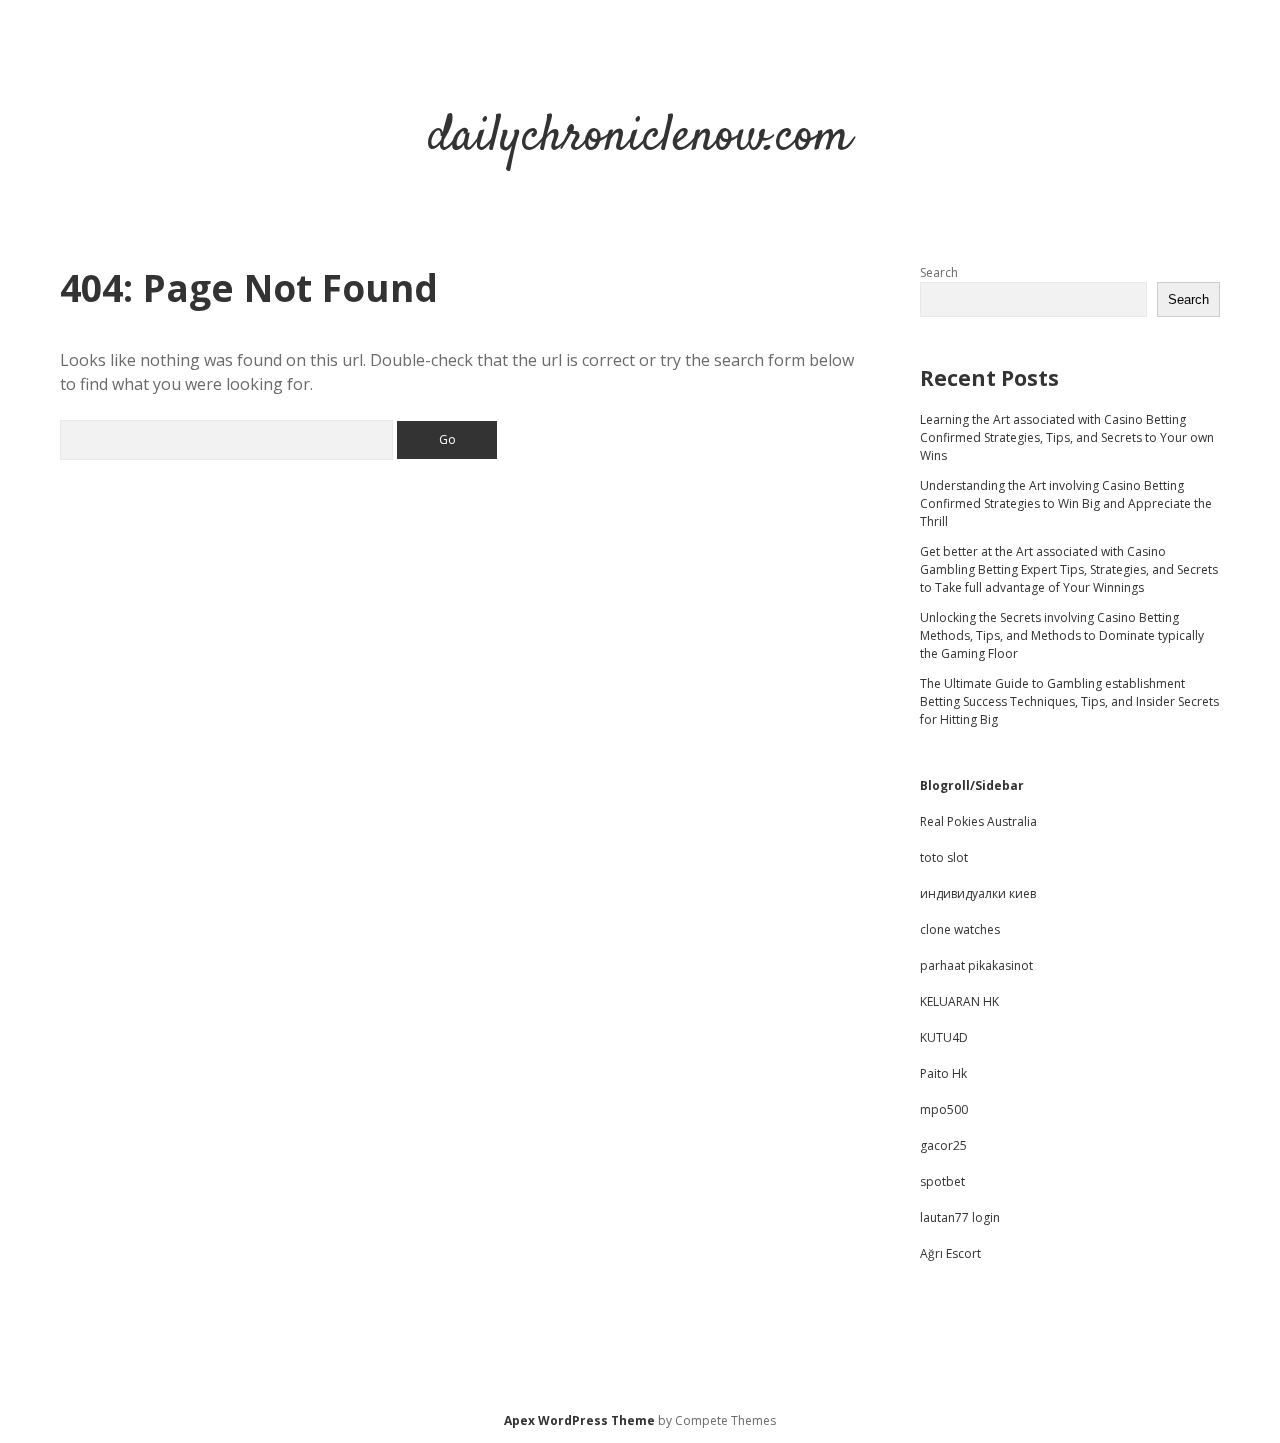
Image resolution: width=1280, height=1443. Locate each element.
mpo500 (944, 1109)
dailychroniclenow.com (640, 137)
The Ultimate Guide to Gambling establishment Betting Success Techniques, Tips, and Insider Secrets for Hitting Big (1069, 701)
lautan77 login (960, 1217)
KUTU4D (944, 1037)
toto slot (944, 857)
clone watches (960, 929)
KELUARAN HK (959, 1001)
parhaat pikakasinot (976, 965)
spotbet (942, 1181)
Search (939, 272)
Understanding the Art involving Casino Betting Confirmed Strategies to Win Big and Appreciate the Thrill (1066, 503)
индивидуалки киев (978, 893)
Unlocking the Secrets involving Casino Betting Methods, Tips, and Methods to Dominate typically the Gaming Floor (1062, 635)
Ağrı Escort (950, 1253)
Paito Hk (943, 1073)
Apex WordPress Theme (579, 1420)
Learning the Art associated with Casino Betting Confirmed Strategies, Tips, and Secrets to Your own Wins (1067, 437)
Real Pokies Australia (978, 821)
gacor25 (943, 1145)
